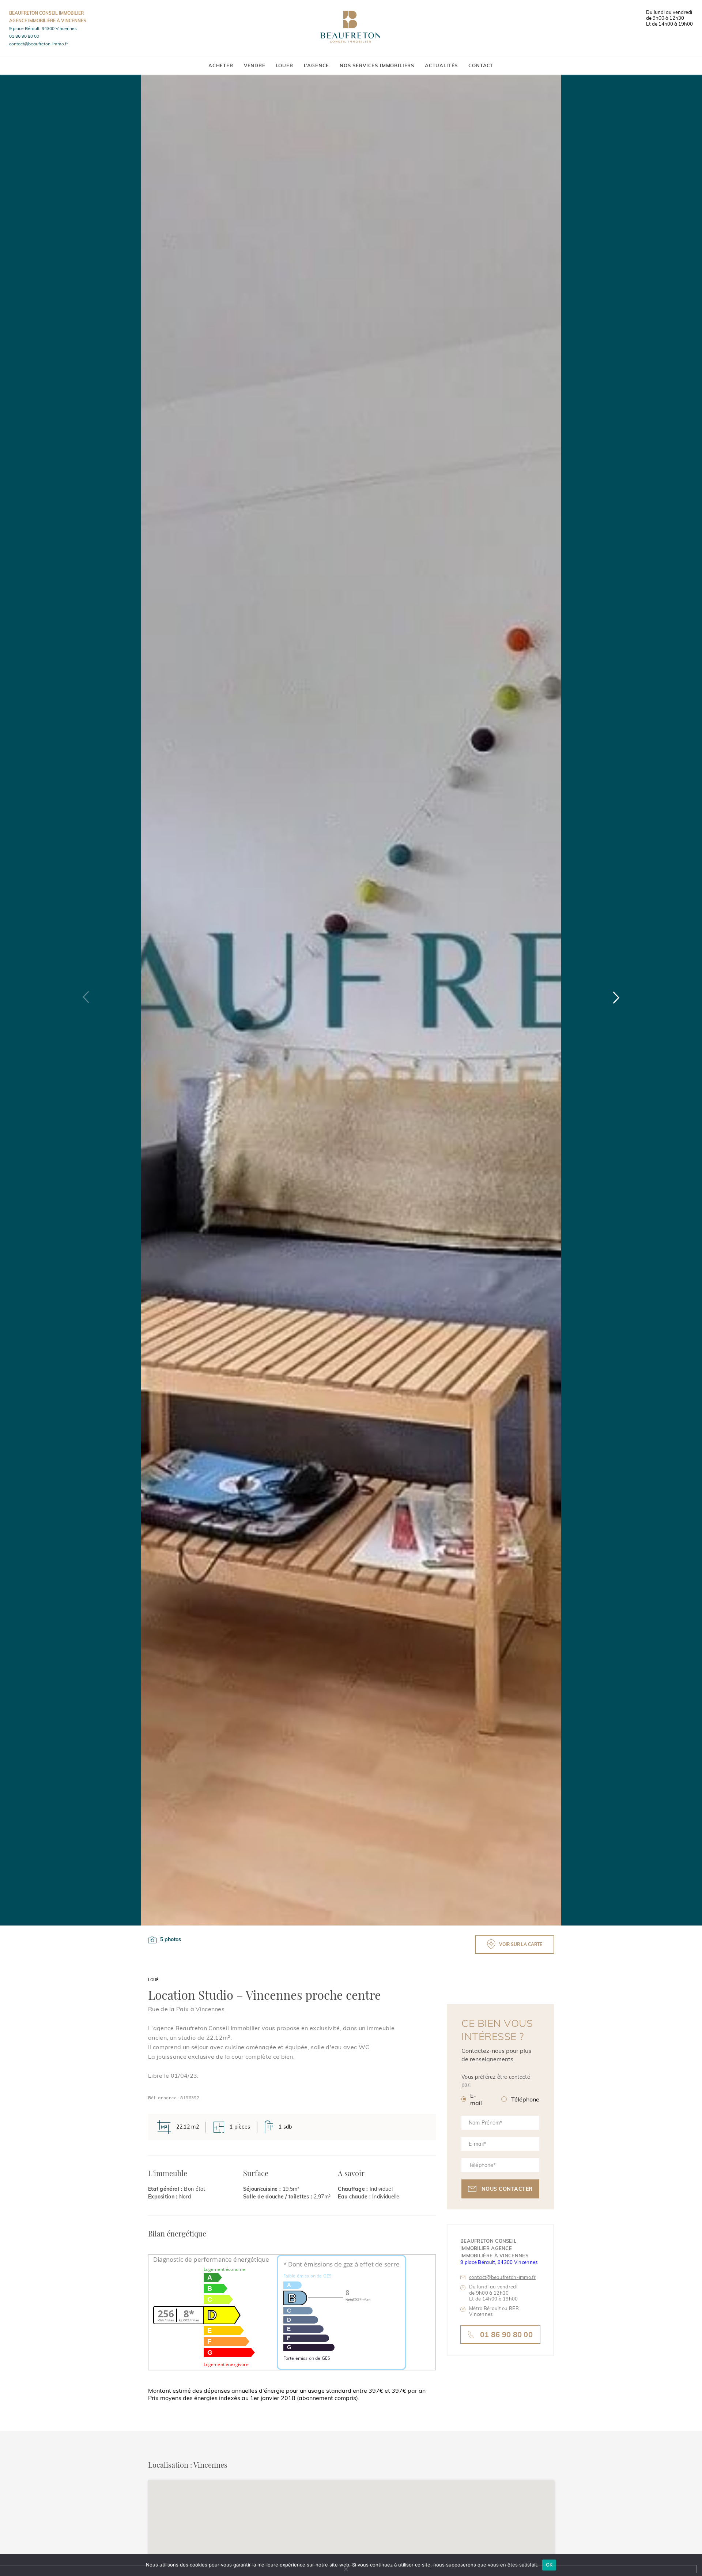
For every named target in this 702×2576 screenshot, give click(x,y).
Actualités (441, 65)
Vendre (255, 65)
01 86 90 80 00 (24, 36)
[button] (616, 997)
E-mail (476, 2099)
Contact (481, 65)
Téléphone (525, 2099)
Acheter (221, 65)
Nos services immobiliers (377, 65)
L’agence (317, 65)
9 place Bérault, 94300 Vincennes (43, 28)
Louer (285, 65)
